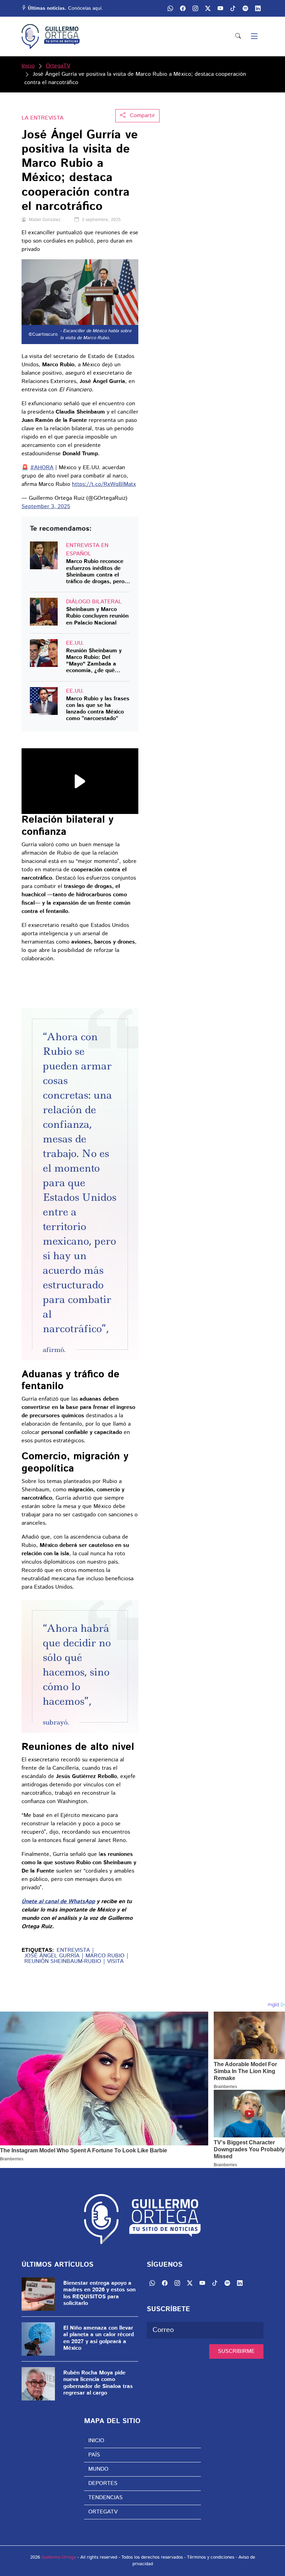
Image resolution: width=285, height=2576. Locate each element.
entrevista (73, 1950)
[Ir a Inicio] (51, 36)
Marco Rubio (105, 1956)
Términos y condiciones (211, 2557)
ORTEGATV (103, 2512)
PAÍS (94, 2455)
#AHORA (42, 468)
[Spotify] (245, 8)
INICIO (96, 2441)
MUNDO (98, 2469)
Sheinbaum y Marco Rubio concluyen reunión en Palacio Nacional (97, 616)
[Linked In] (258, 8)
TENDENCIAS (105, 2498)
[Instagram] (195, 8)
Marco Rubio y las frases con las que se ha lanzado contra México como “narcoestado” (98, 709)
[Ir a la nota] (44, 555)
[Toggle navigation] (254, 37)
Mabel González (45, 220)
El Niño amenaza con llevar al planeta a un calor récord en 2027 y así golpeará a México (99, 2338)
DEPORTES (103, 2483)
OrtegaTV (58, 66)
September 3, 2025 (46, 507)
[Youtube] (220, 8)
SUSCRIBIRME (236, 2351)
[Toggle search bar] (238, 36)
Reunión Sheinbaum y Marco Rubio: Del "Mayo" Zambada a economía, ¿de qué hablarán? (94, 661)
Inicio (28, 66)
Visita (115, 1962)
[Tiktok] (233, 8)
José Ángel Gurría (52, 1956)
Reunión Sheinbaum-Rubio (63, 1962)
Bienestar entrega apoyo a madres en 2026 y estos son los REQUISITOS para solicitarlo (99, 2293)
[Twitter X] (208, 8)
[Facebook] (183, 8)
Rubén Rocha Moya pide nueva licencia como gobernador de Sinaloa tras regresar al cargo (98, 2383)
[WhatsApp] (170, 8)
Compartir (142, 116)
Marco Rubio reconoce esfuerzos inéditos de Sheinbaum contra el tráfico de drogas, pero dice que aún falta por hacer (95, 572)
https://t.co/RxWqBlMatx (104, 484)
